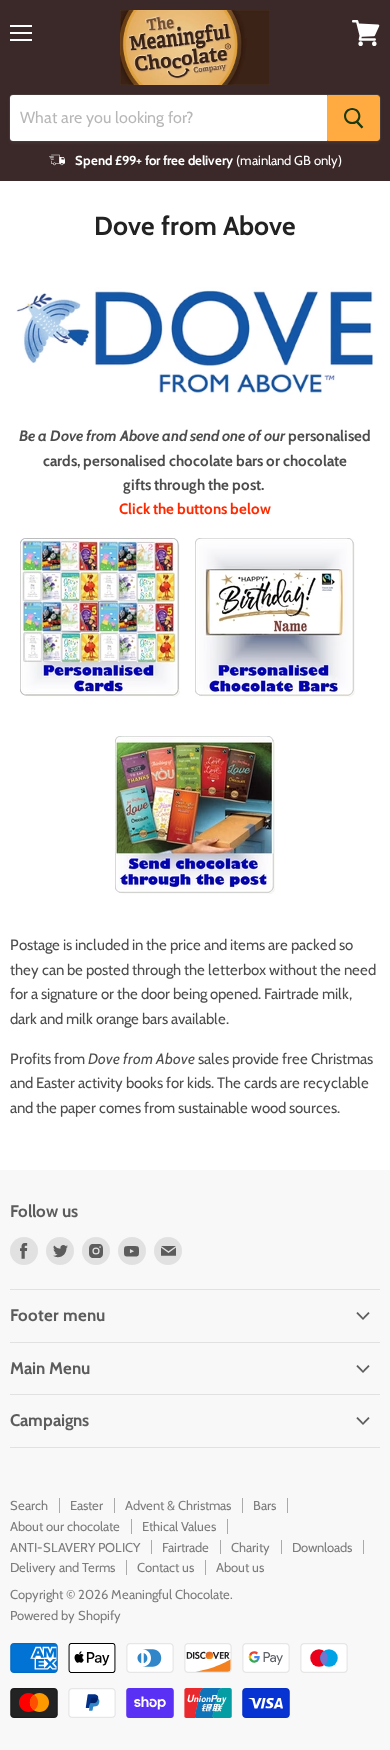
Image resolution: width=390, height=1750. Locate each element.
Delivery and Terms (62, 1567)
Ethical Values (179, 1526)
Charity (250, 1547)
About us (240, 1567)
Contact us (165, 1567)
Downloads (322, 1547)
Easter (86, 1505)
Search (29, 1505)
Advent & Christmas (178, 1505)
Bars (264, 1505)
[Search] (353, 118)
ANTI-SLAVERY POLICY (75, 1547)
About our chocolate (65, 1526)
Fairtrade (185, 1547)
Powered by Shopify (65, 1615)
